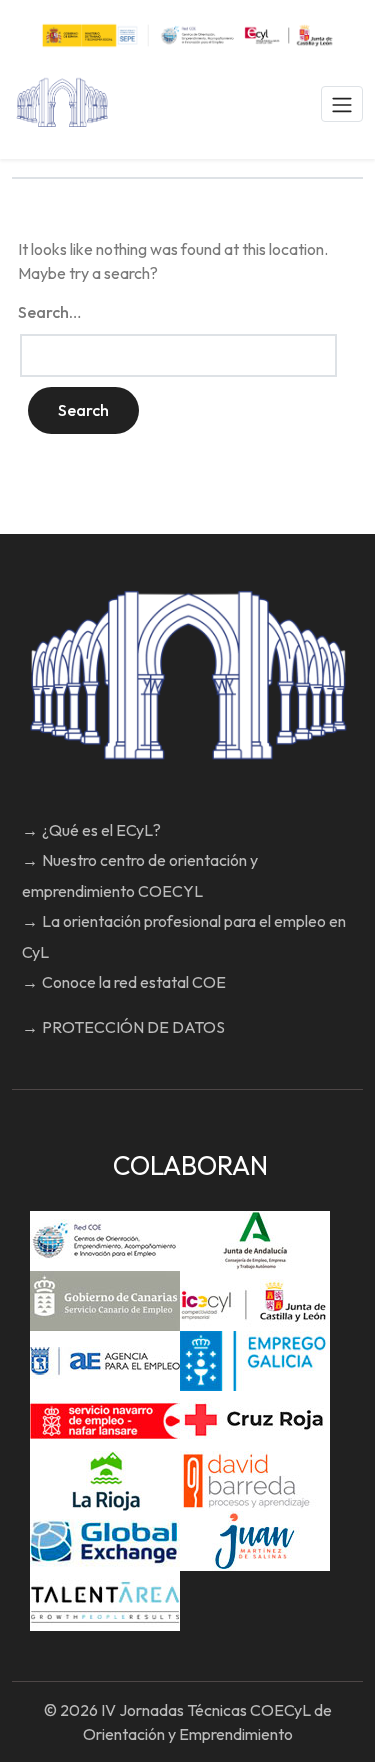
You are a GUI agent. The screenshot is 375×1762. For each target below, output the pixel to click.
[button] (342, 104)
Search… (49, 312)
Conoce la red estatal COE (134, 982)
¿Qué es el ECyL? (101, 830)
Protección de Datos (133, 1027)
